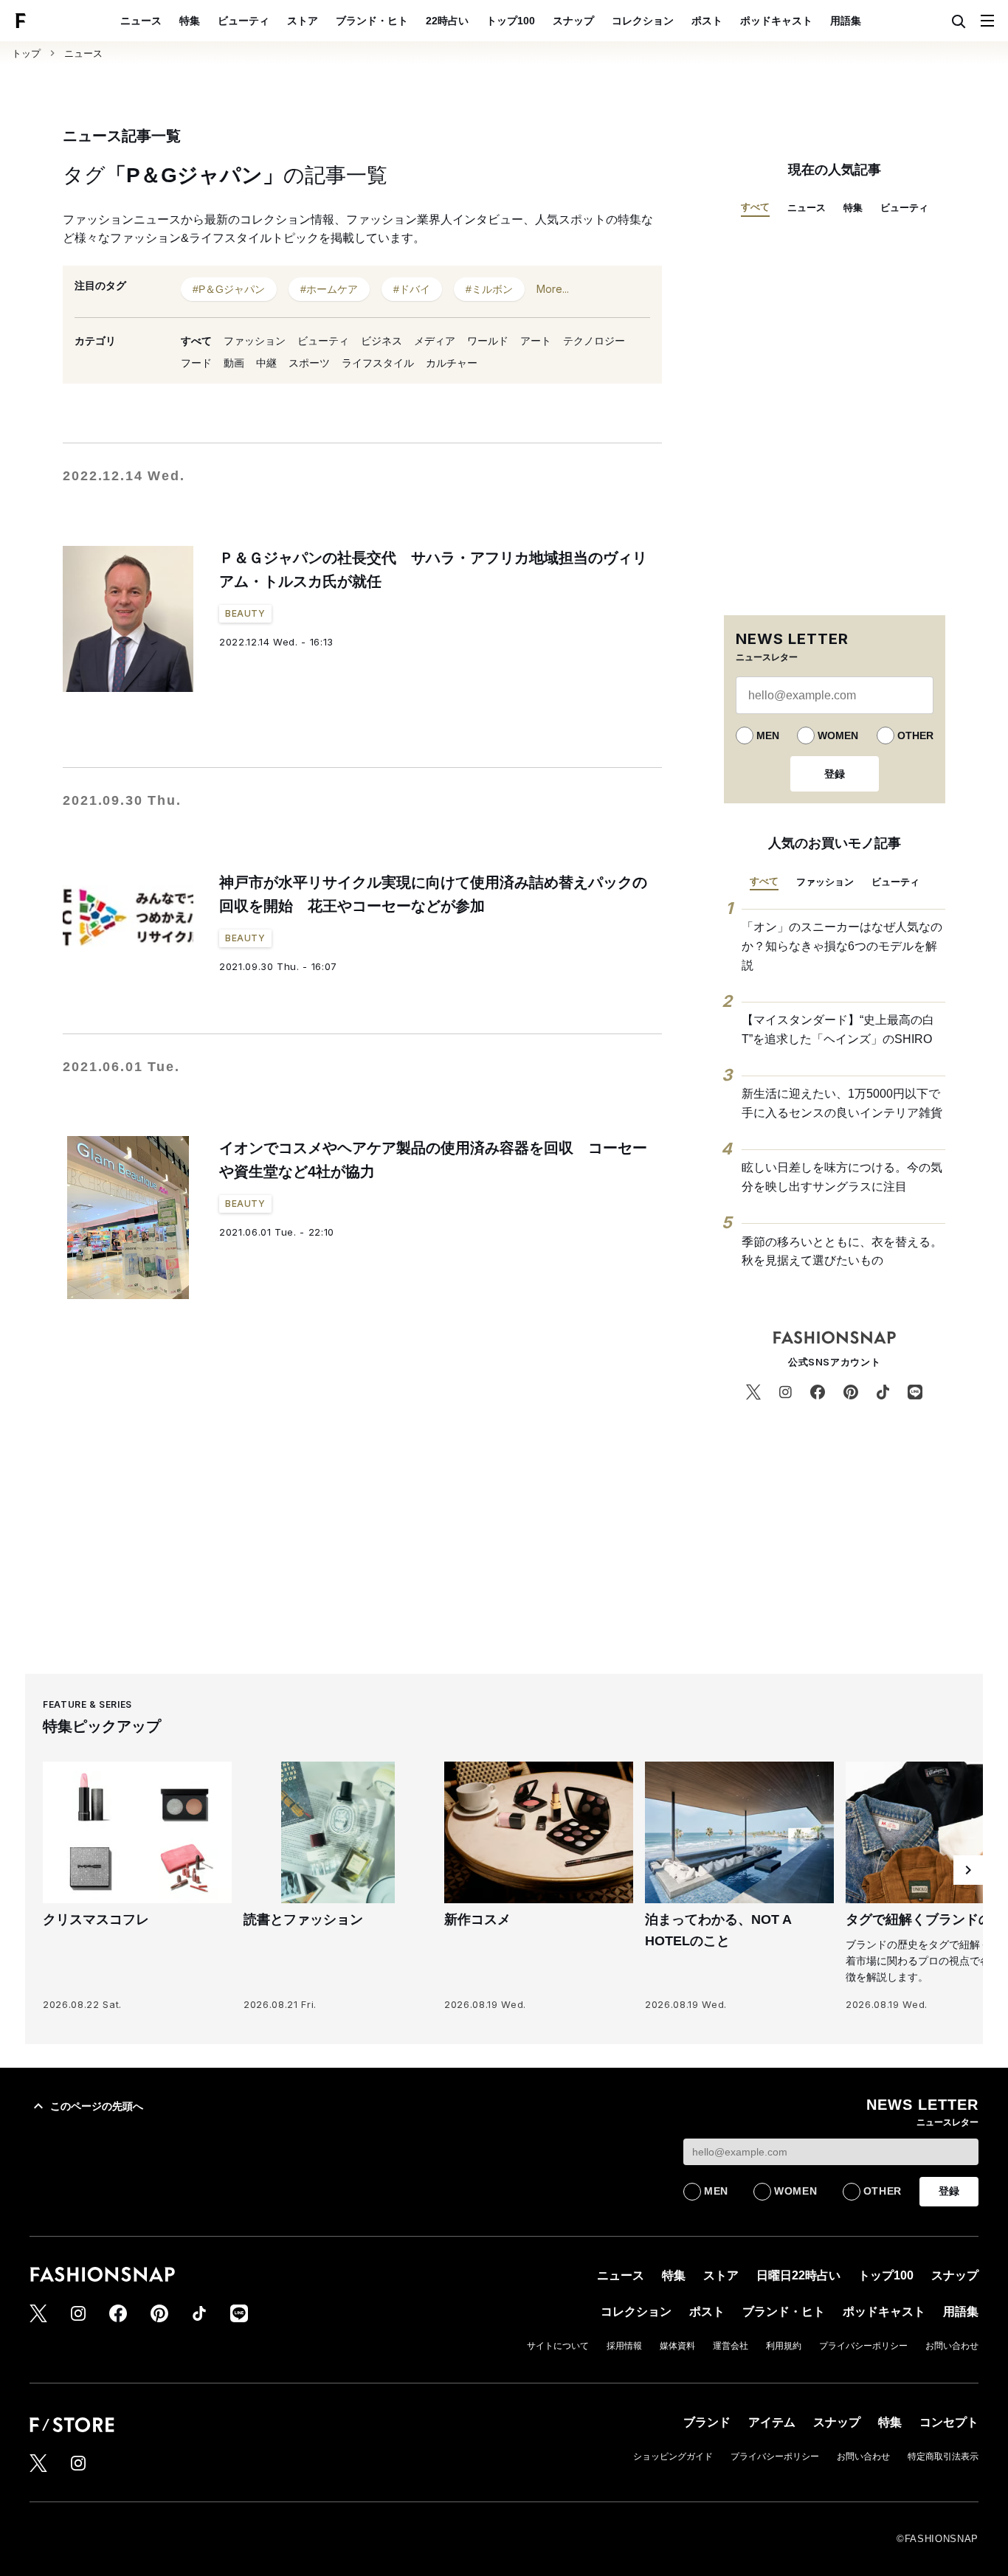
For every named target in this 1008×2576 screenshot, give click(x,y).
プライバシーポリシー (863, 2346)
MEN (768, 735)
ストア (303, 21)
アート (536, 341)
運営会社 (731, 2346)
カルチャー (452, 363)
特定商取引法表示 (943, 2456)
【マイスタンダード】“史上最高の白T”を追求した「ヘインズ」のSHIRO (838, 1029)
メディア (435, 341)
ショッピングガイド (673, 2456)
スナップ (573, 21)
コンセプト (949, 2422)
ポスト (707, 21)
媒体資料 (677, 2346)
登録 (835, 774)
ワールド (488, 341)
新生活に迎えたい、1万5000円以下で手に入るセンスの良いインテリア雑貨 (842, 1103)
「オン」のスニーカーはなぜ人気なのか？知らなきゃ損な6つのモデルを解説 (842, 946)
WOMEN (838, 735)
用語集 (846, 21)
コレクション (643, 21)
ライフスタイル (378, 363)
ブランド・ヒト (372, 21)
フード (196, 363)
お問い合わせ (952, 2346)
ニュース (141, 21)
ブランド (707, 2422)
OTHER (915, 735)
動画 (234, 363)
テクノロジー (594, 341)
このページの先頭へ (97, 2106)
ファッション (255, 341)
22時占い (447, 21)
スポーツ (309, 363)
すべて (196, 341)
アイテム (772, 2422)
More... (553, 289)
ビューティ (244, 21)
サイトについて (558, 2346)
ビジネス (382, 341)
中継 (266, 363)
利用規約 (784, 2346)
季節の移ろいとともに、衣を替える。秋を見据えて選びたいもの (842, 1251)
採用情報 (624, 2346)
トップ (26, 53)
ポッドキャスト (776, 21)
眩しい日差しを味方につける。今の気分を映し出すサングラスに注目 (842, 1177)
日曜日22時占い (798, 2275)
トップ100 (511, 21)
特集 (190, 21)
